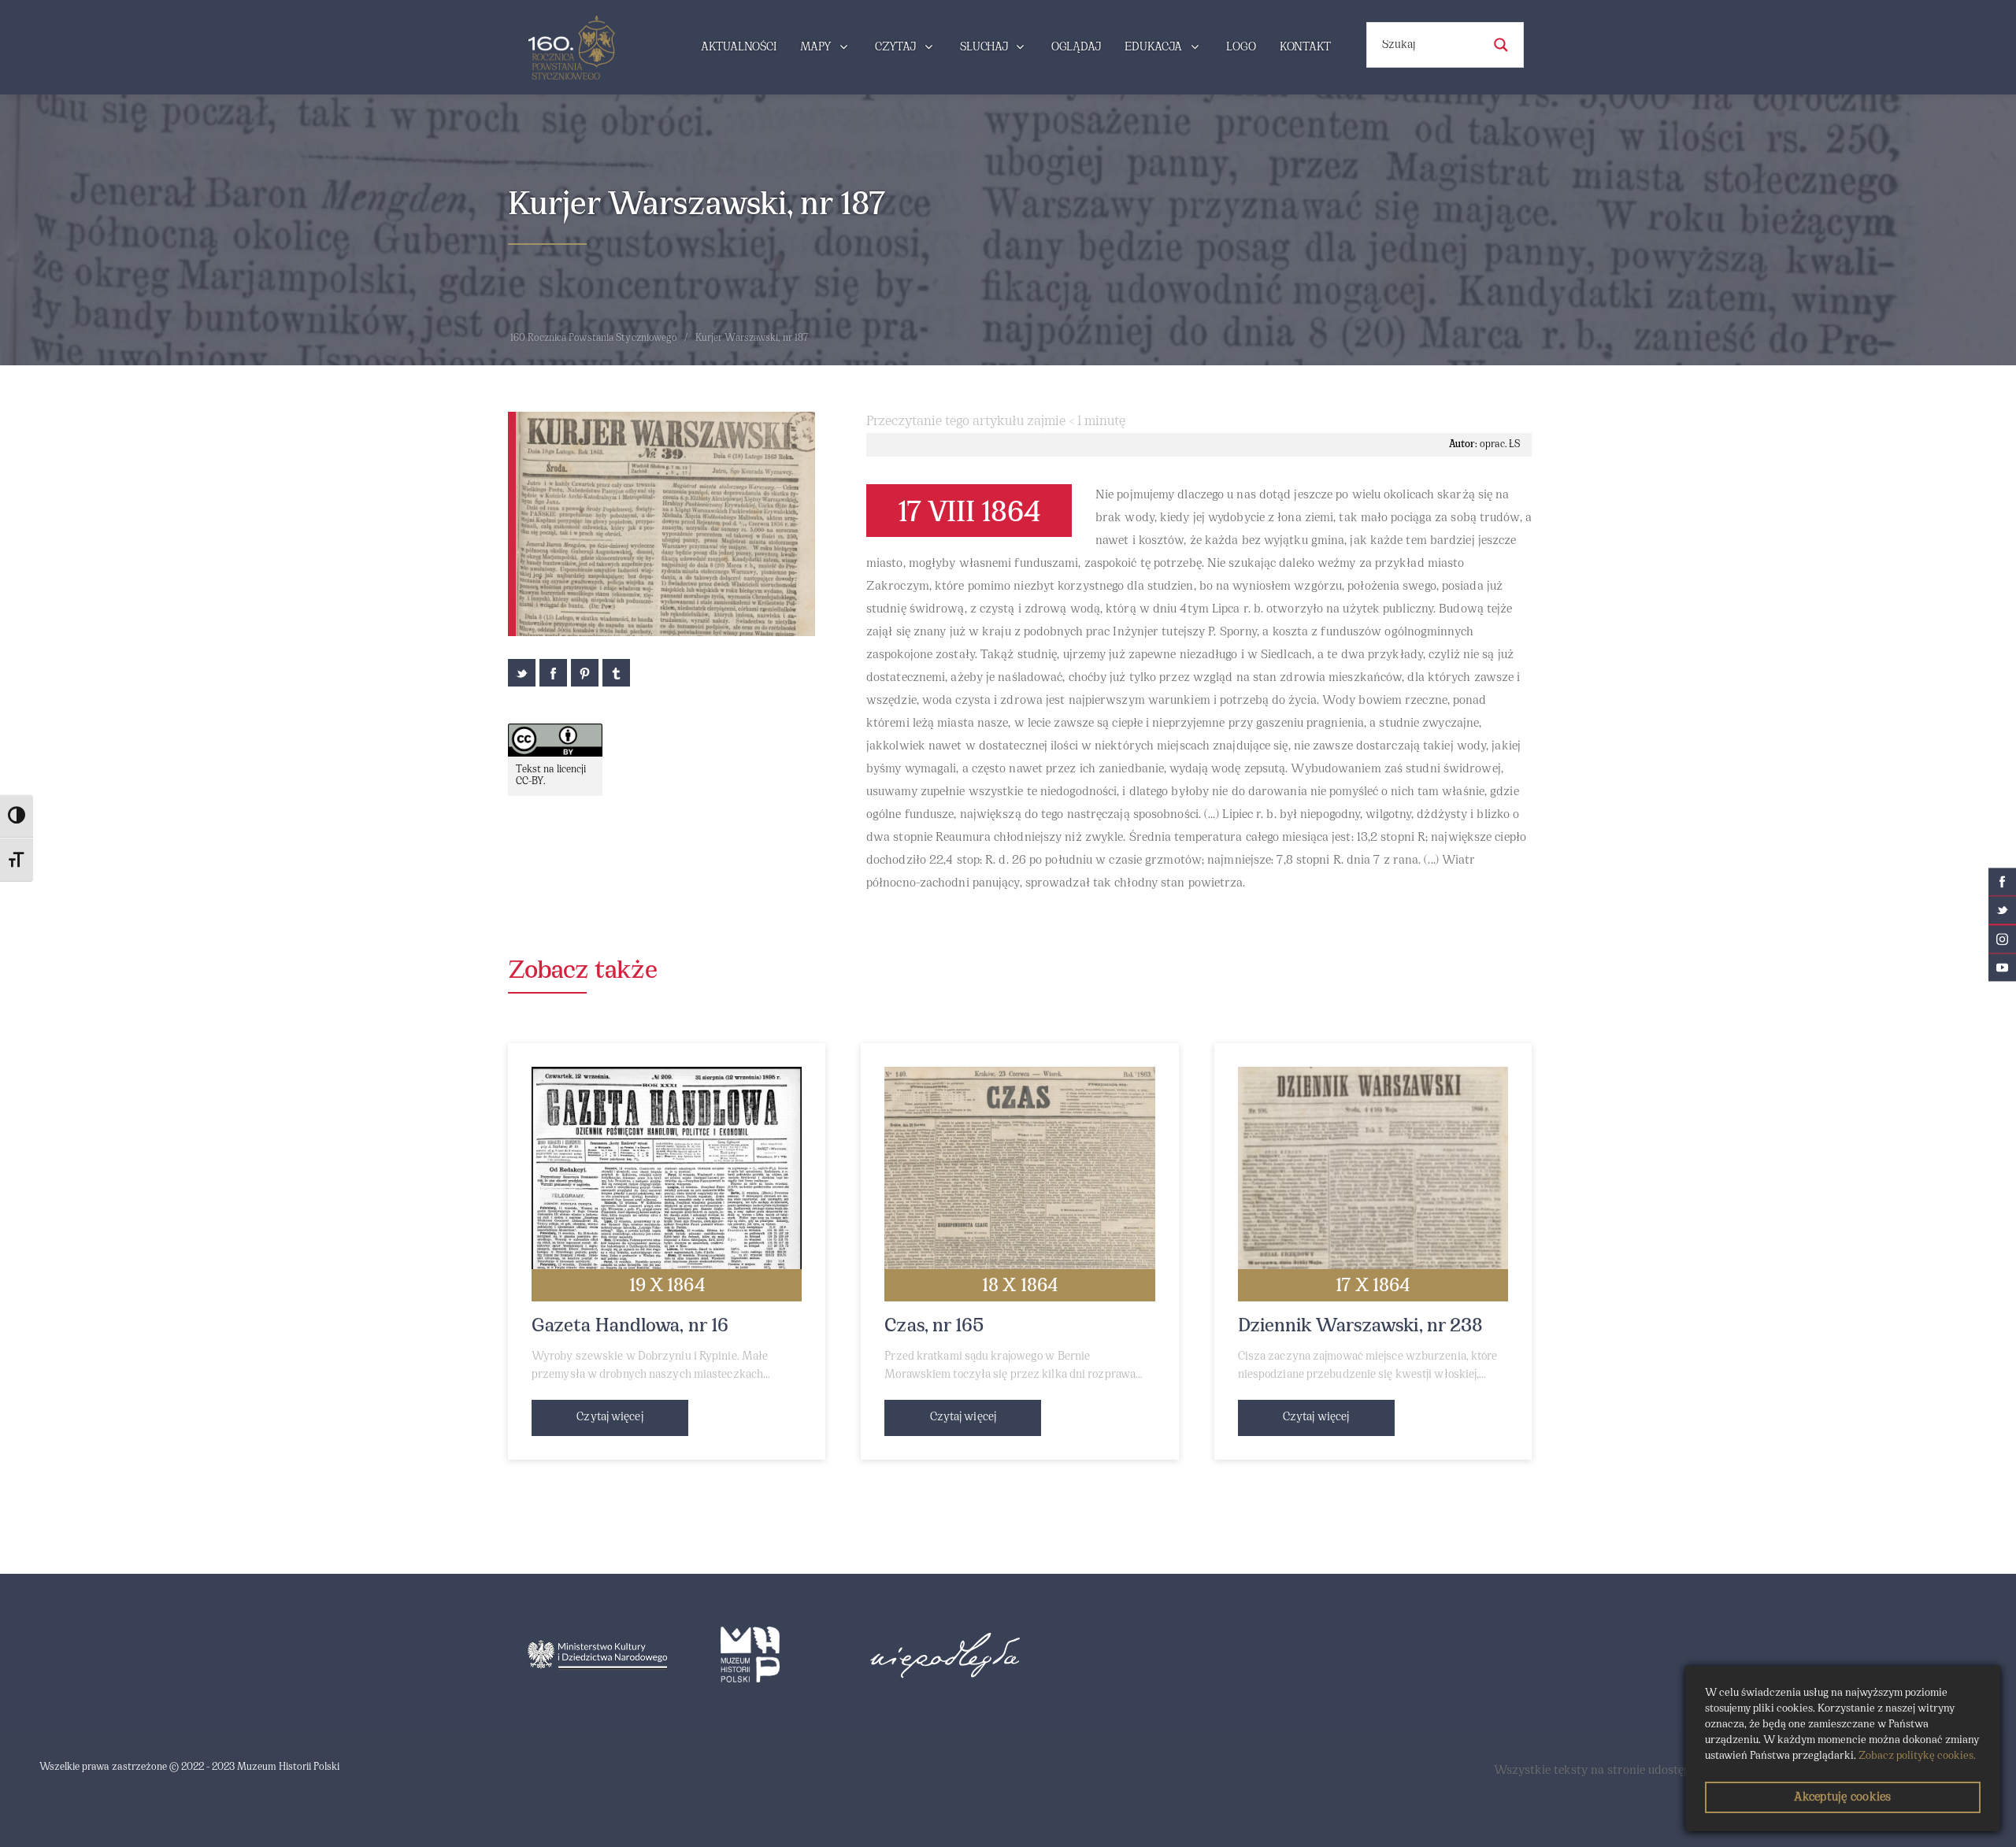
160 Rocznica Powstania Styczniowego (594, 339)
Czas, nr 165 (934, 1327)
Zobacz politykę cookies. (1917, 1756)
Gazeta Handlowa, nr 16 (630, 1327)
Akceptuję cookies (1842, 1797)
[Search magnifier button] (1501, 45)
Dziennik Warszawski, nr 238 (1361, 1327)
